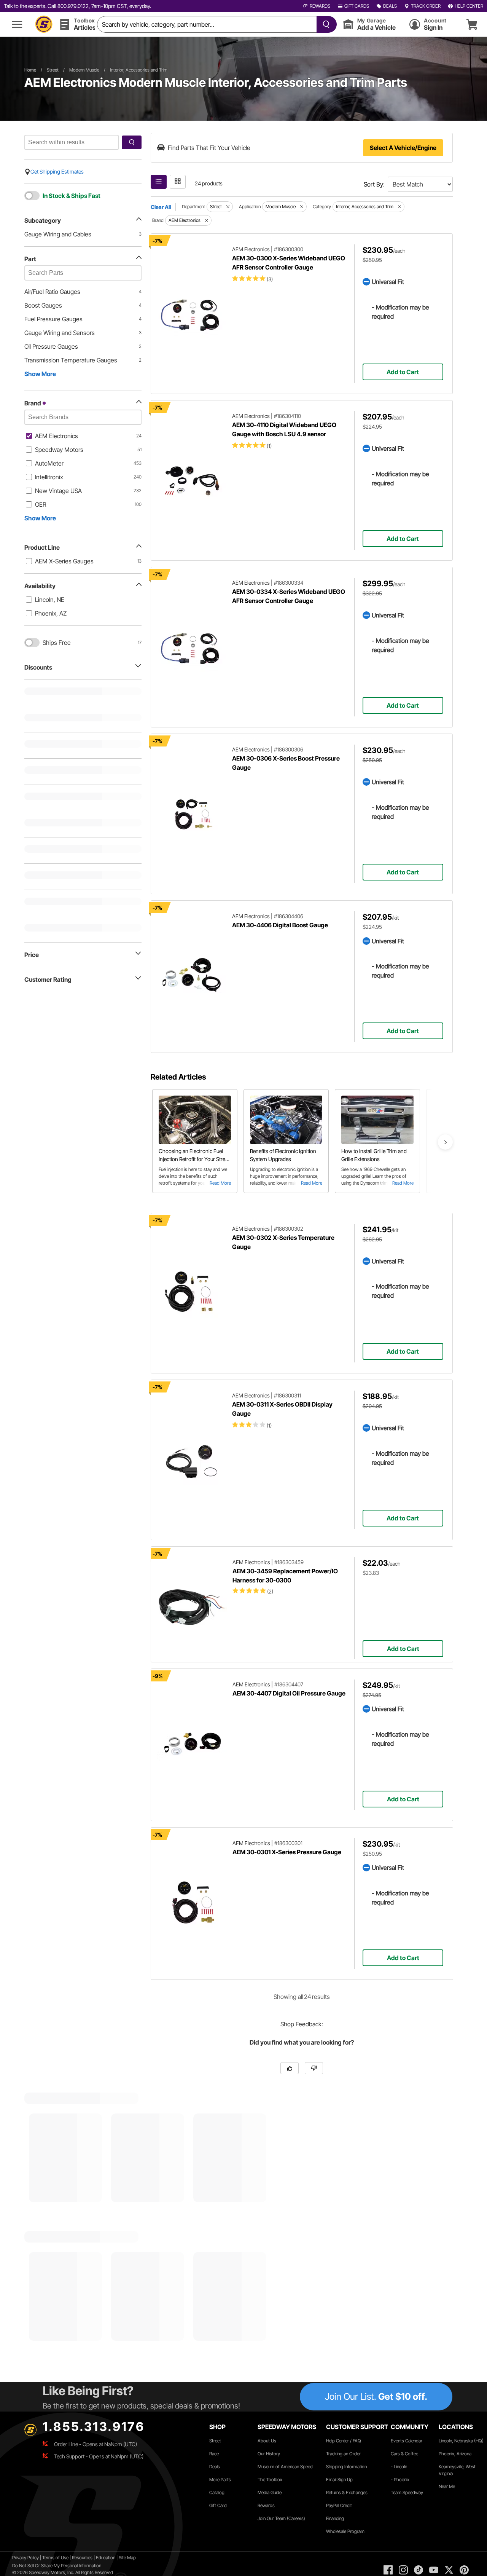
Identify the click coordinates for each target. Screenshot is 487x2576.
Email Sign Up (339, 2479)
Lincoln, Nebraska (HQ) (461, 2441)
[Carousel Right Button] (446, 1142)
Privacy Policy (25, 2558)
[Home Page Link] (44, 24)
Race (214, 2454)
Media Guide (270, 2492)
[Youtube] (434, 2570)
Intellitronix (49, 477)
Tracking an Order (343, 2454)
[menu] (17, 24)
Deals (215, 2467)
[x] (449, 2570)
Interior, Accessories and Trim (139, 70)
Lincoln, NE (50, 600)
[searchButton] (325, 24)
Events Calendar (407, 2441)
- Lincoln (399, 2467)
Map (131, 2558)
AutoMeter (49, 463)
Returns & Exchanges (347, 2492)
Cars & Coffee (404, 2454)
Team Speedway (407, 2492)
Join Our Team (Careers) (281, 2518)
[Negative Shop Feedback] (314, 2068)
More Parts (220, 2479)
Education (106, 2558)
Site (123, 2558)
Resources (82, 2558)
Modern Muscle (84, 70)
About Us (267, 2441)
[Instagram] (403, 2570)
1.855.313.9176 (94, 2427)
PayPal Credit (339, 2505)
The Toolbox (270, 2479)
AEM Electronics (56, 436)
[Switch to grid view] (178, 182)
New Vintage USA (58, 491)
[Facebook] (388, 2570)
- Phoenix (400, 2479)
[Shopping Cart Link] (472, 24)
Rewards (266, 2505)
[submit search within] (132, 142)
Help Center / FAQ (344, 2441)
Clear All (161, 207)
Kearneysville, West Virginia (457, 2470)
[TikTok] (419, 2570)
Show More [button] (40, 374)
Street (53, 70)
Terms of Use (55, 2558)
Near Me (447, 2486)
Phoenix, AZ (51, 613)
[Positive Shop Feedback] (290, 2068)
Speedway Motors (59, 450)
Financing (335, 2518)
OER (41, 504)
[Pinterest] (464, 2570)
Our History (269, 2454)
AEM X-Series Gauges (64, 561)
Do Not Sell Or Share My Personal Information (57, 2566)
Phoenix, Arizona (455, 2454)
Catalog (217, 2492)
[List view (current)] (159, 182)
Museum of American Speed (285, 2467)
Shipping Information (346, 2467)
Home (30, 70)
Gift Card (218, 2505)
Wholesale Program (345, 2531)
